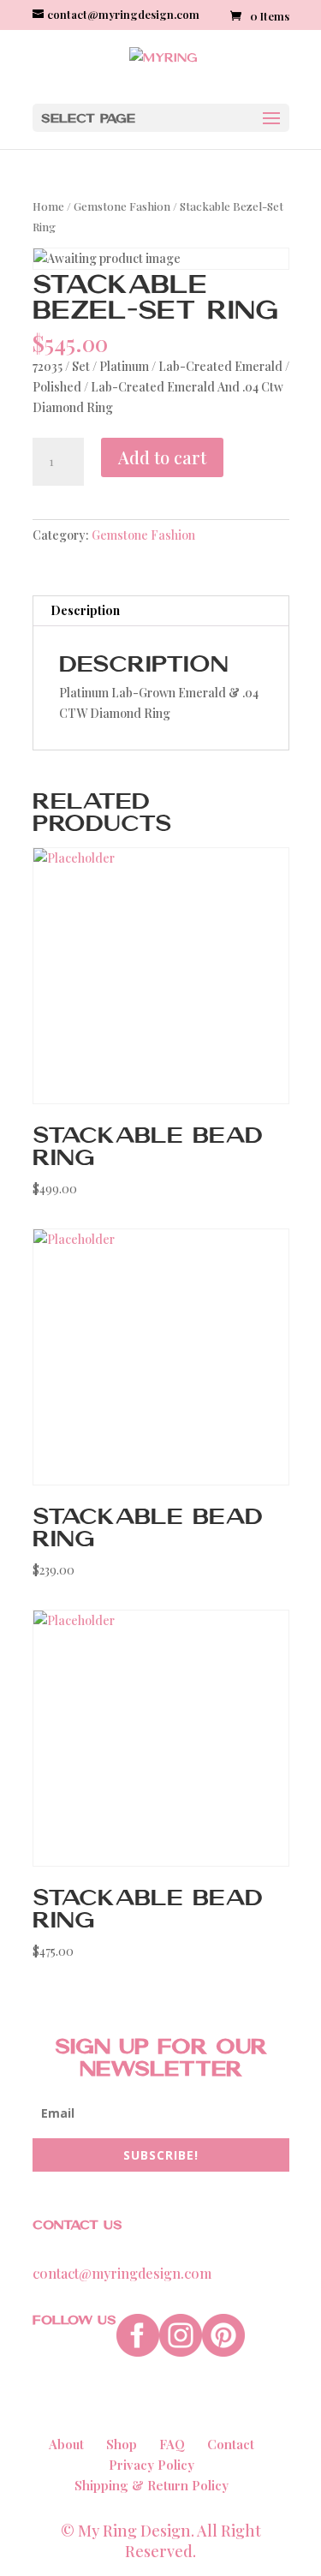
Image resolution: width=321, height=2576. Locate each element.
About (66, 2444)
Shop (122, 2444)
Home (48, 206)
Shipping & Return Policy (152, 2485)
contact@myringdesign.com (122, 2273)
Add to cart (162, 457)
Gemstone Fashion (122, 206)
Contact (231, 2444)
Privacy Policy (152, 2465)
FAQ (172, 2444)
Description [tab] (85, 610)
